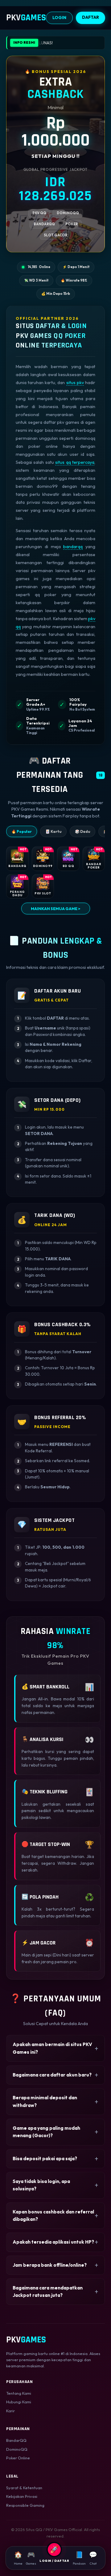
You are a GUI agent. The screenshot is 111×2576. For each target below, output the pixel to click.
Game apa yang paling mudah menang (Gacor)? (46, 2132)
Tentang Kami (19, 2393)
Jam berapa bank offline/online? (50, 2265)
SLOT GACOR (55, 235)
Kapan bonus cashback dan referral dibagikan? (53, 2215)
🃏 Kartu (53, 831)
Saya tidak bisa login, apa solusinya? (41, 2185)
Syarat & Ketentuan (24, 2488)
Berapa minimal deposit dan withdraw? (45, 2101)
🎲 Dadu (82, 831)
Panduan (79, 2558)
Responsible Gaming (25, 2505)
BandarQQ (16, 2440)
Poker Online (18, 2458)
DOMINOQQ (68, 213)
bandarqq (73, 547)
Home (18, 2558)
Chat (93, 2558)
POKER (72, 224)
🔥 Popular (22, 831)
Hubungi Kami (19, 2402)
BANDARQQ (44, 224)
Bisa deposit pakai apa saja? (45, 2159)
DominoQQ (17, 2449)
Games (31, 2558)
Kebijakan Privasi (22, 2496)
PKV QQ (39, 213)
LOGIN (59, 18)
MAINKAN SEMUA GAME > (56, 909)
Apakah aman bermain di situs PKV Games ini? (52, 2048)
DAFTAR (90, 17)
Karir (10, 2411)
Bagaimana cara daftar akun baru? (52, 2075)
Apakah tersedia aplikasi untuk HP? (53, 2242)
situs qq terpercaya (75, 462)
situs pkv (75, 383)
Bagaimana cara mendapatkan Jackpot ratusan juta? (48, 2291)
